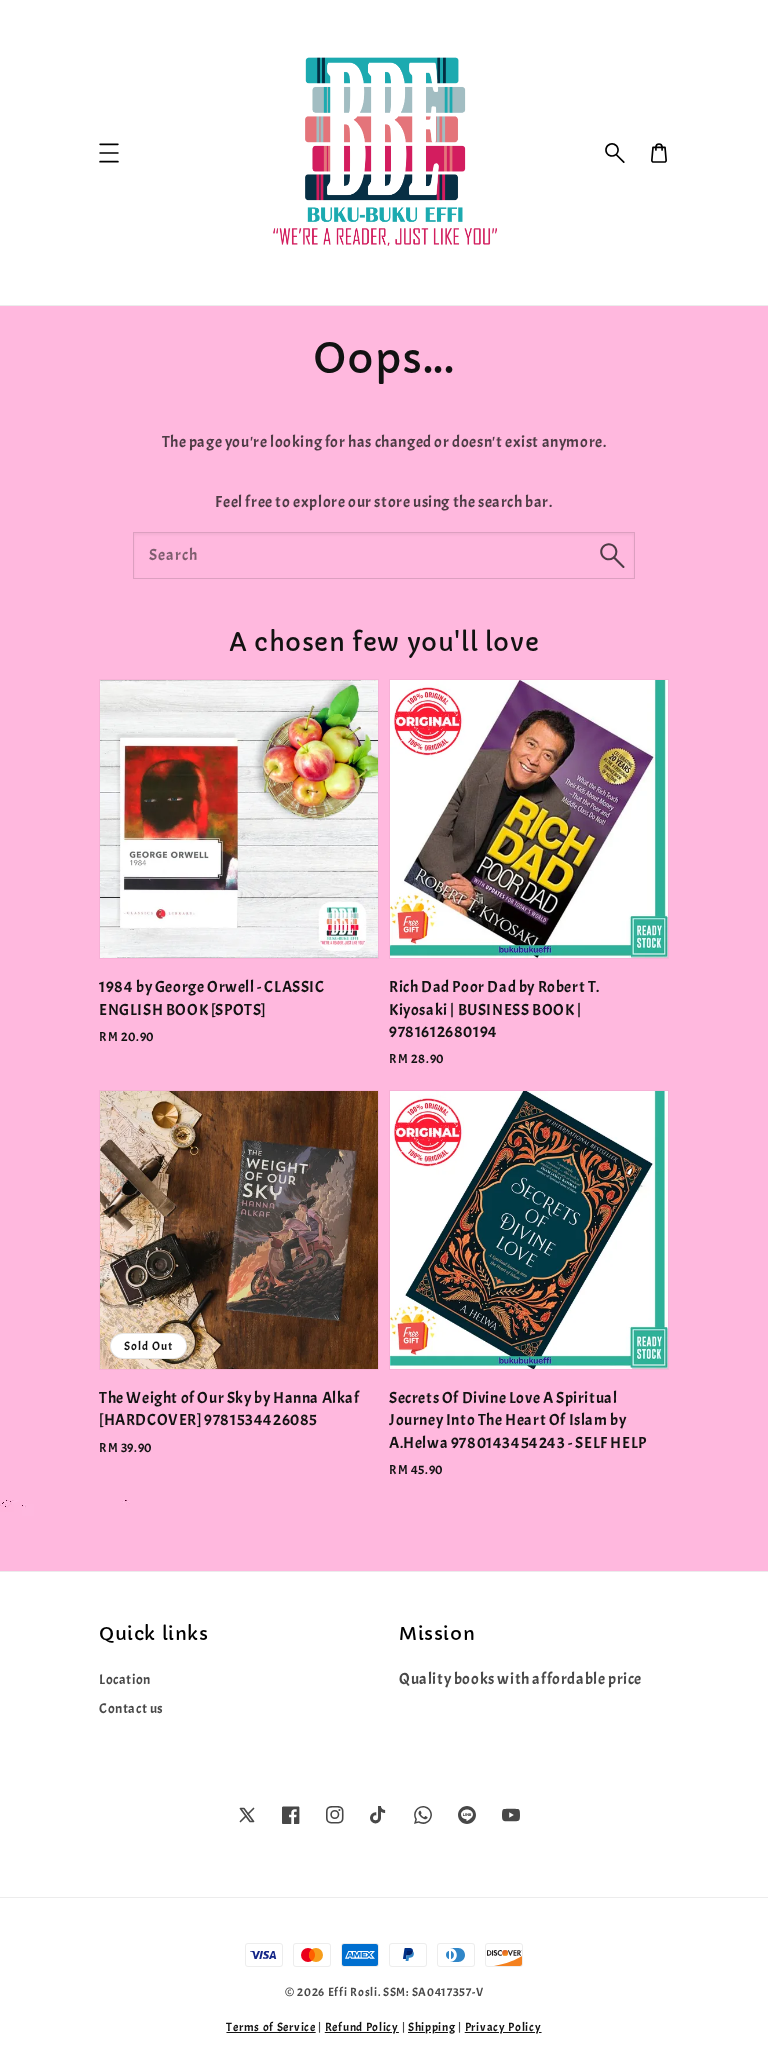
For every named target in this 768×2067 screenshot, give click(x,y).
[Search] (612, 555)
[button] (615, 153)
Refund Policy (362, 2027)
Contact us (131, 1708)
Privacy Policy (503, 2027)
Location (125, 1679)
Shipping (432, 2027)
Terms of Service (270, 2027)
